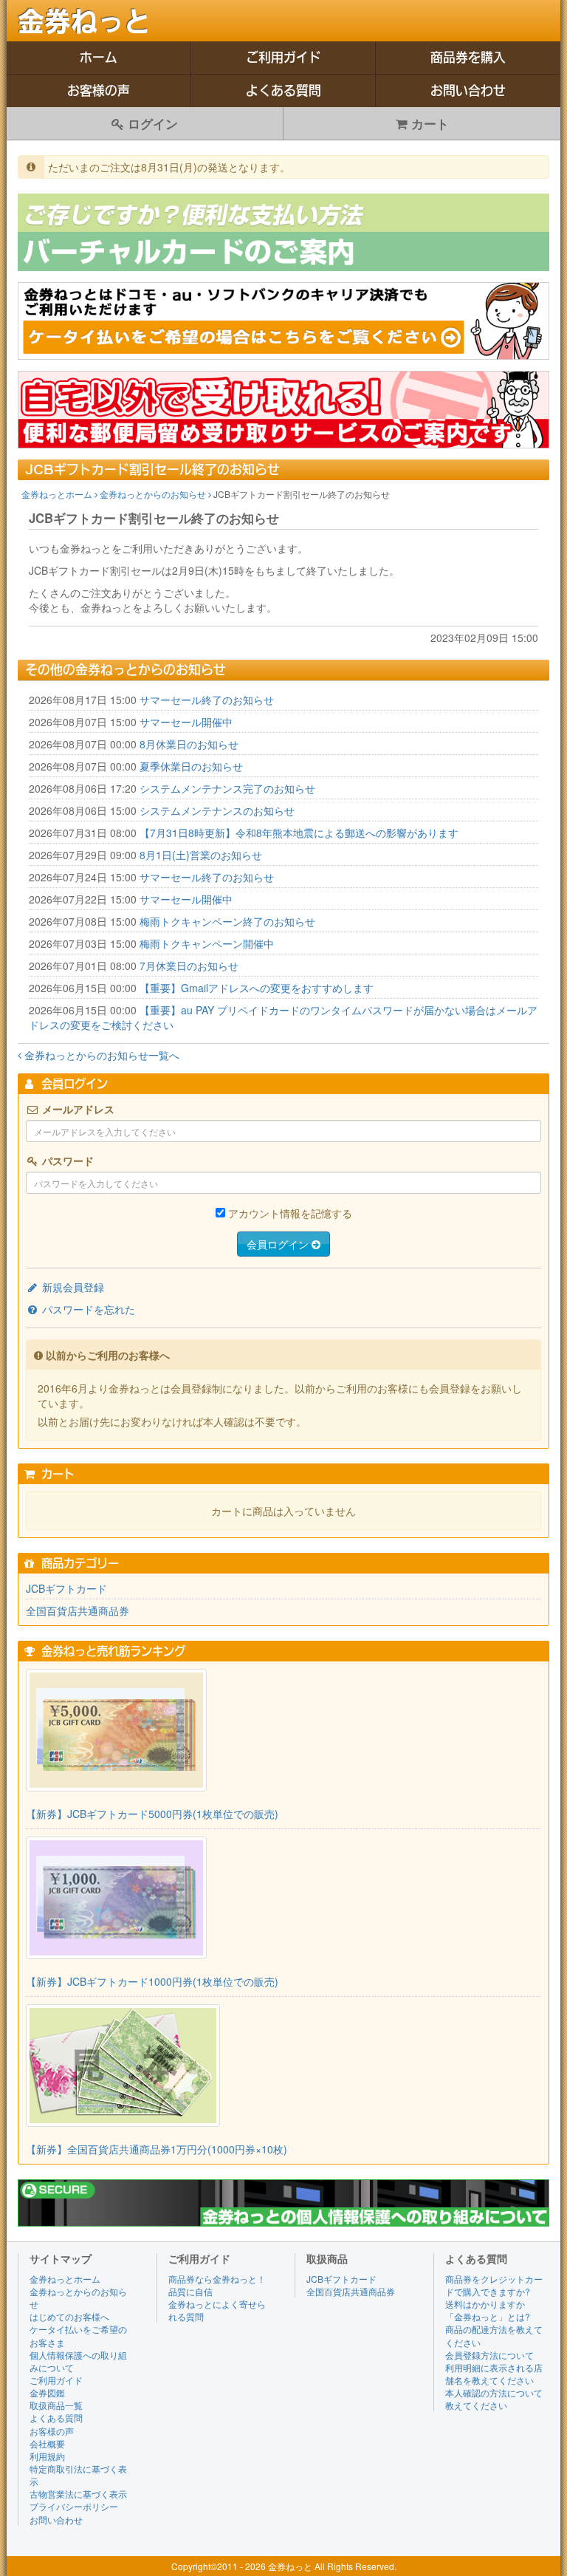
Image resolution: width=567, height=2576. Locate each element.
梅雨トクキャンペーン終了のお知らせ (227, 921)
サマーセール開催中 (186, 722)
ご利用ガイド (283, 57)
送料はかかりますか (485, 2304)
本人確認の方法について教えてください (494, 2399)
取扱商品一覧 (56, 2405)
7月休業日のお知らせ (189, 966)
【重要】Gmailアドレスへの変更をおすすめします (257, 988)
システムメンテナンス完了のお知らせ (227, 788)
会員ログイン (279, 1244)
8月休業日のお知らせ (189, 744)
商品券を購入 (468, 57)
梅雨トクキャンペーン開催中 (207, 943)
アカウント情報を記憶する (290, 1213)
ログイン (151, 123)
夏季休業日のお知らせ (191, 766)
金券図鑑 (47, 2392)
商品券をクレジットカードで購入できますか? (494, 2285)
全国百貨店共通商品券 (78, 1610)
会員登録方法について (489, 2355)
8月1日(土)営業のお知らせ (201, 855)
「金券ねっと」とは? (488, 2316)
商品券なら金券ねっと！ (217, 2279)
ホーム (99, 57)
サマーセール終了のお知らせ (207, 700)
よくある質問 (283, 90)
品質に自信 (190, 2291)
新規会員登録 (72, 1287)
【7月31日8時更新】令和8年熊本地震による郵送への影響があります (299, 833)
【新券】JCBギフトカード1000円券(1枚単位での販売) (152, 1981)
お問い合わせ (468, 90)
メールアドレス (77, 1109)
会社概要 (47, 2443)
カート (428, 123)
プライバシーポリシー (74, 2506)
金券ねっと (84, 21)
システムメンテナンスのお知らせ (217, 810)
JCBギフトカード (66, 1588)
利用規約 (47, 2456)
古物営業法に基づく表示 (78, 2494)
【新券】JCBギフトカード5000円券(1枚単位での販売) (152, 1814)
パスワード (66, 1161)
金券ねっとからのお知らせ (154, 494)
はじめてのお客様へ (69, 2316)
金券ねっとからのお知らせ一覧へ (100, 1055)
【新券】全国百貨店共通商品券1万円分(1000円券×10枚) (157, 2149)
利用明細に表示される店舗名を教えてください (494, 2374)
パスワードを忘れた (87, 1309)
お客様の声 (99, 90)
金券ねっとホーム (58, 494)
